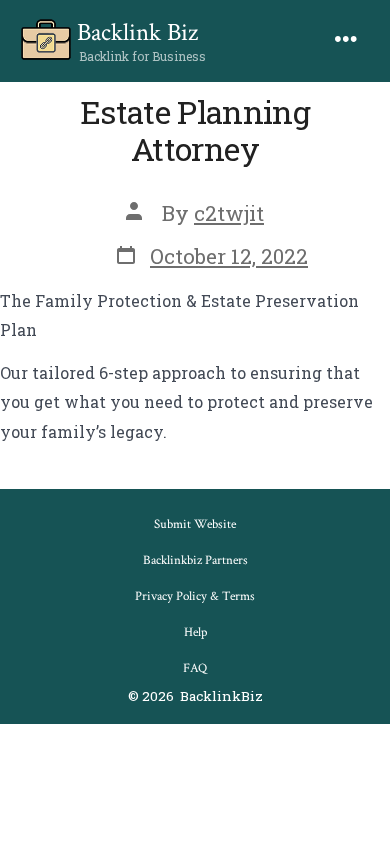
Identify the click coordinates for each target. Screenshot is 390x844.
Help (195, 632)
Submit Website (195, 524)
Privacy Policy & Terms (195, 596)
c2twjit (229, 213)
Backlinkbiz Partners (195, 560)
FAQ (195, 668)
